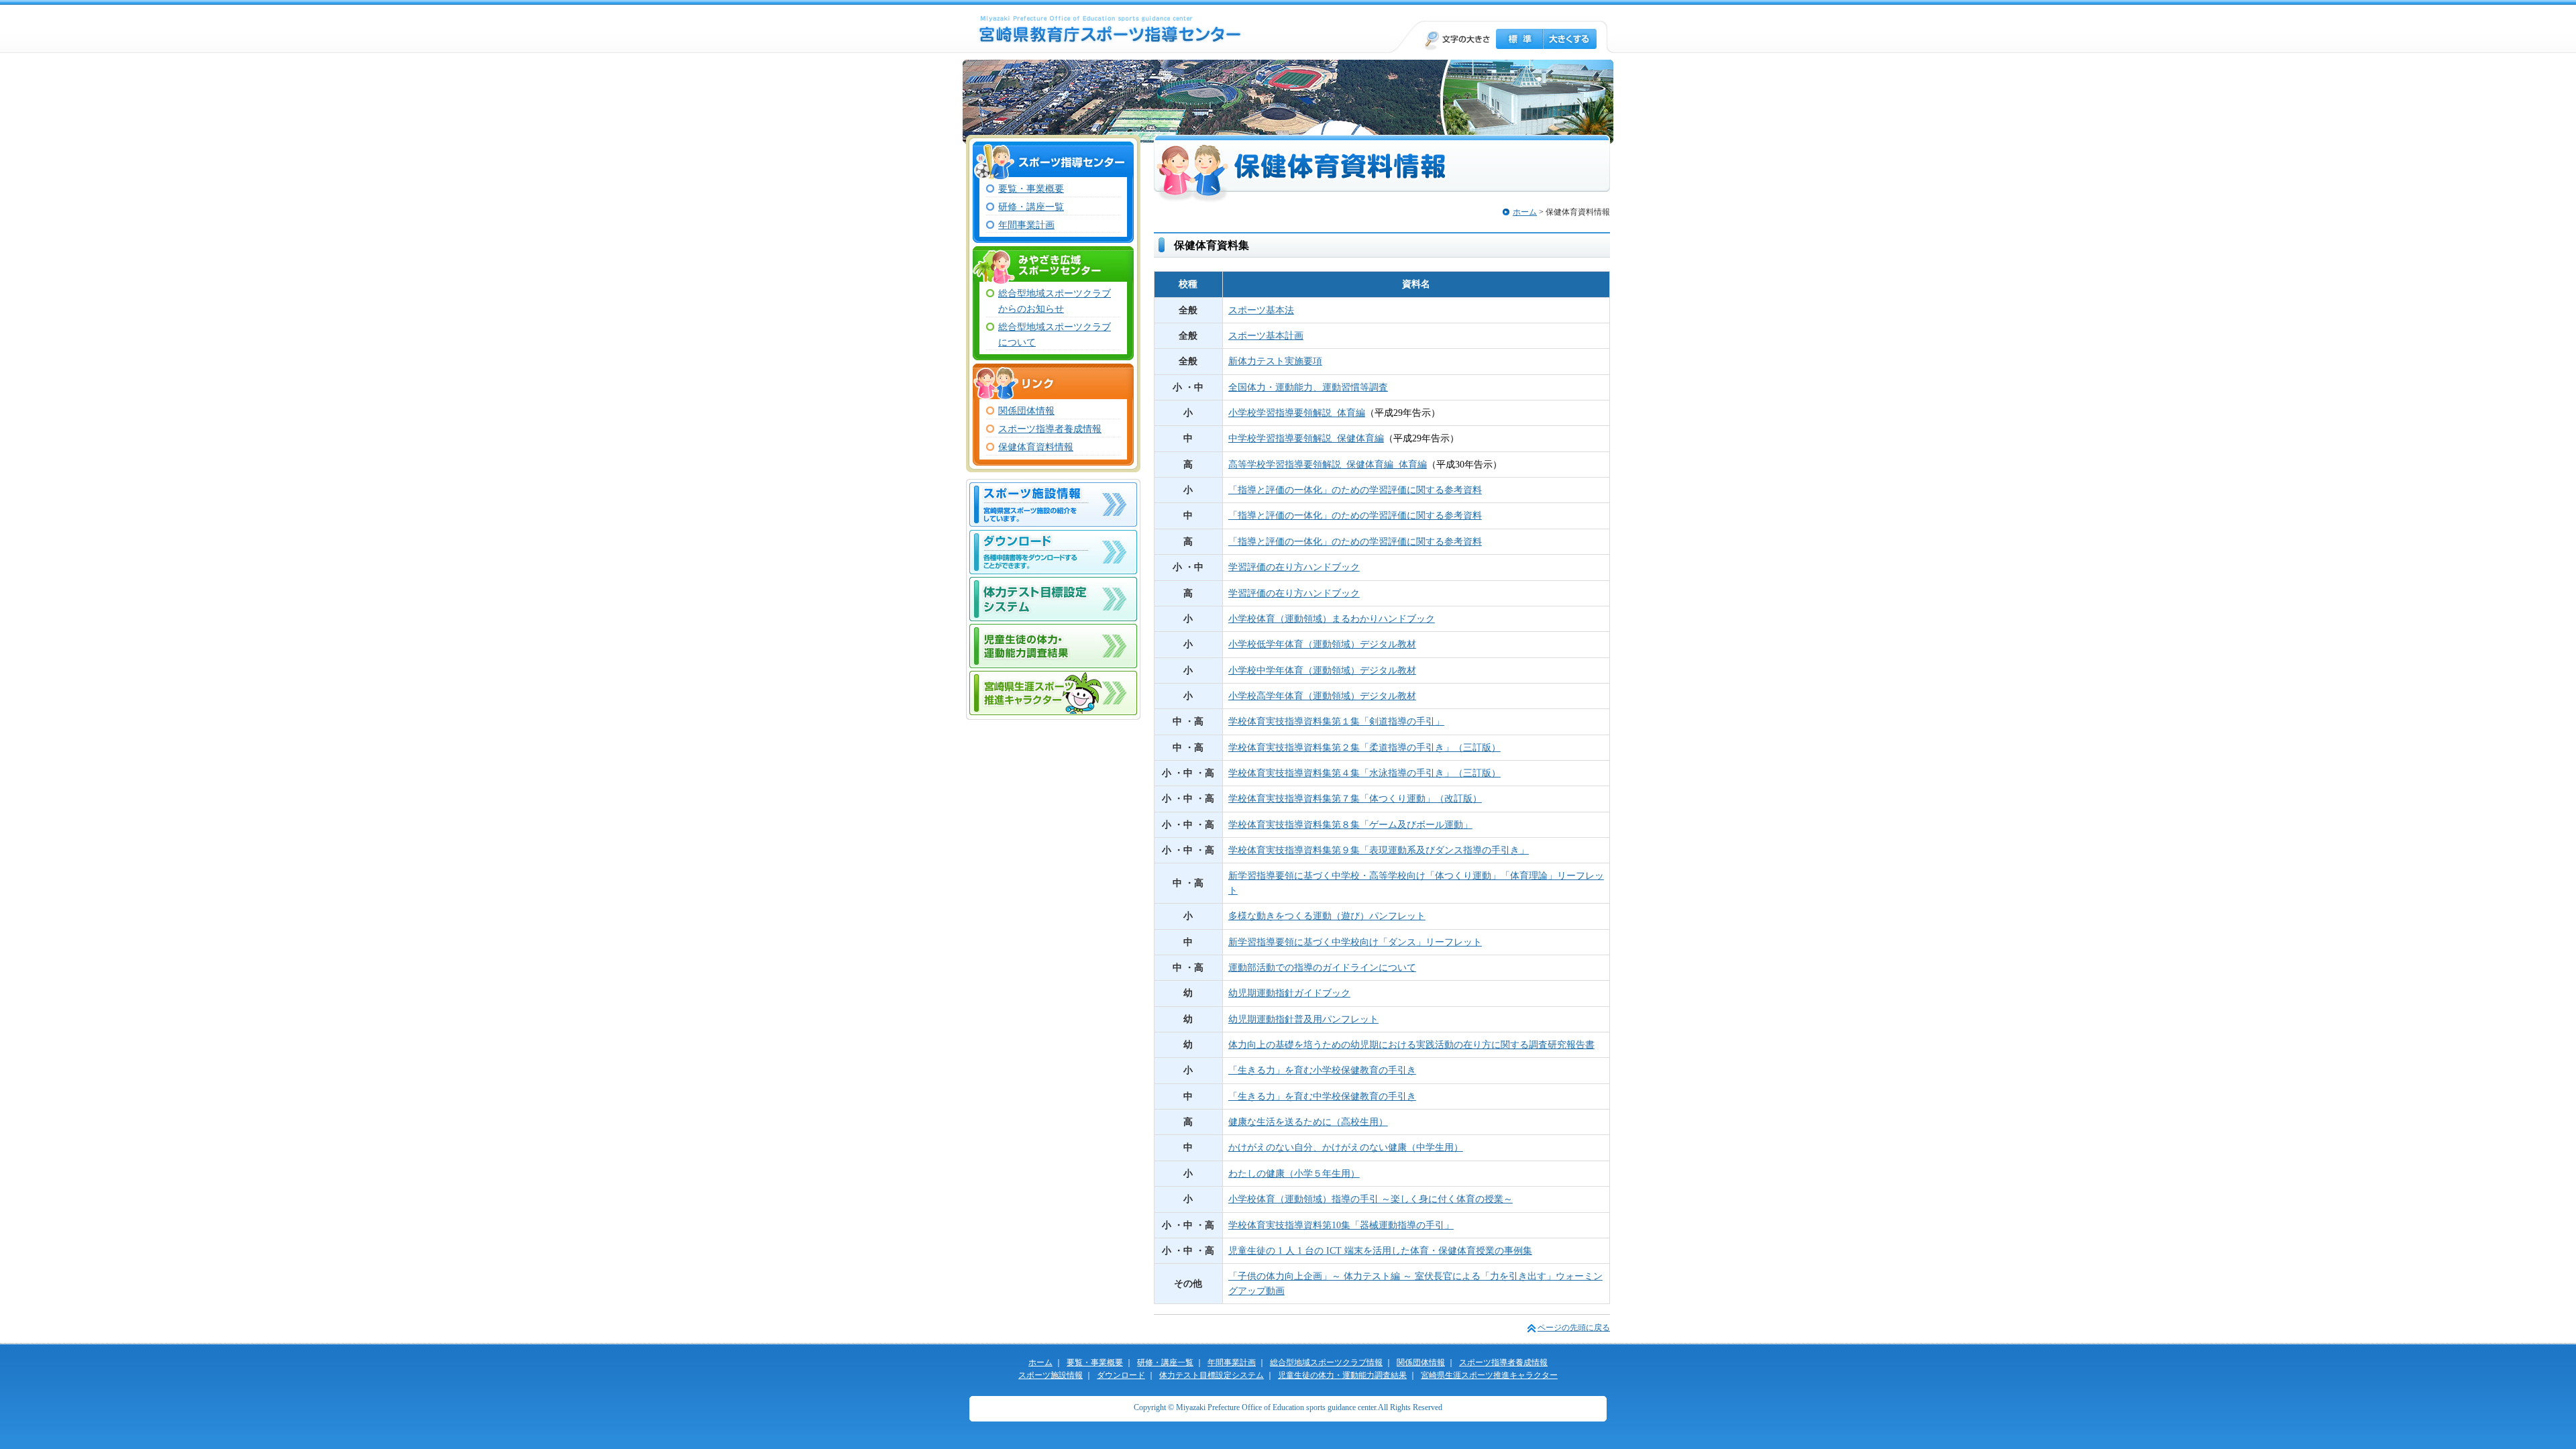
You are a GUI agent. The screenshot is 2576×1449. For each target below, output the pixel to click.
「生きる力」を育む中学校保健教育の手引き (1322, 1096)
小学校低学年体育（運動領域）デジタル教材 (1322, 644)
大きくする (1570, 39)
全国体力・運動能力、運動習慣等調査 (1308, 387)
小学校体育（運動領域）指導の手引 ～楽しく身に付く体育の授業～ (1371, 1199)
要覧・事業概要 (1031, 189)
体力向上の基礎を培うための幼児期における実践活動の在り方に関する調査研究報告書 (1411, 1044)
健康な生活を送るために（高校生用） (1308, 1122)
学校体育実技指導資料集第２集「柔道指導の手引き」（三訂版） (1364, 747)
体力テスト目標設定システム (1053, 599)
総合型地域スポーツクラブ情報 (1326, 1362)
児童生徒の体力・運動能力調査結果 (1053, 646)
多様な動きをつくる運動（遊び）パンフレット (1327, 916)
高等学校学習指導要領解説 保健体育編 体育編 (1328, 464)
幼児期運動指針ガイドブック (1289, 993)
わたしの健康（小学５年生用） (1294, 1173)
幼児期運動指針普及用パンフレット (1303, 1019)
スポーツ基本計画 (1266, 335)
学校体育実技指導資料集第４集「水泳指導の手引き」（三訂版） (1364, 773)
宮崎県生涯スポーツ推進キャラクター (1053, 693)
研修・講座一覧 (1031, 207)
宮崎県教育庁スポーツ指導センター (1110, 29)
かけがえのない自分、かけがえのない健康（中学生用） (1346, 1147)
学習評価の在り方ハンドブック (1294, 567)
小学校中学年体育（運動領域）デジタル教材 (1322, 670)
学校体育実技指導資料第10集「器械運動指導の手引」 (1341, 1225)
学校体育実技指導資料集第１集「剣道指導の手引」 (1336, 721)
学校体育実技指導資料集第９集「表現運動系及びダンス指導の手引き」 (1379, 850)
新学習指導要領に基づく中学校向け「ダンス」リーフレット (1355, 942)
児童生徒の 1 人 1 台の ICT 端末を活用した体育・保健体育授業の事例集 (1380, 1250)
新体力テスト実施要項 (1275, 361)
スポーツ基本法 (1261, 310)
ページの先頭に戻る (1574, 1328)
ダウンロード (1053, 552)
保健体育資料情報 (1036, 447)
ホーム (1525, 212)
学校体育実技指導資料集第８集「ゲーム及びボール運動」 (1350, 824)
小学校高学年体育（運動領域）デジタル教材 (1322, 696)
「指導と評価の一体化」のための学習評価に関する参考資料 (1355, 490)
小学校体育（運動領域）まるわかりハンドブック (1332, 619)
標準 (1519, 39)
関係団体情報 (1026, 411)
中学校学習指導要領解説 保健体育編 (1306, 438)
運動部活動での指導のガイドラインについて (1322, 967)
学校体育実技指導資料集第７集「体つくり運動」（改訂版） (1355, 798)
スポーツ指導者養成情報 (1050, 429)
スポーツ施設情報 (1053, 504)
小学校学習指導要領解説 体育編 (1297, 413)
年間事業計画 (1026, 225)
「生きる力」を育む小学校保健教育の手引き (1322, 1070)
